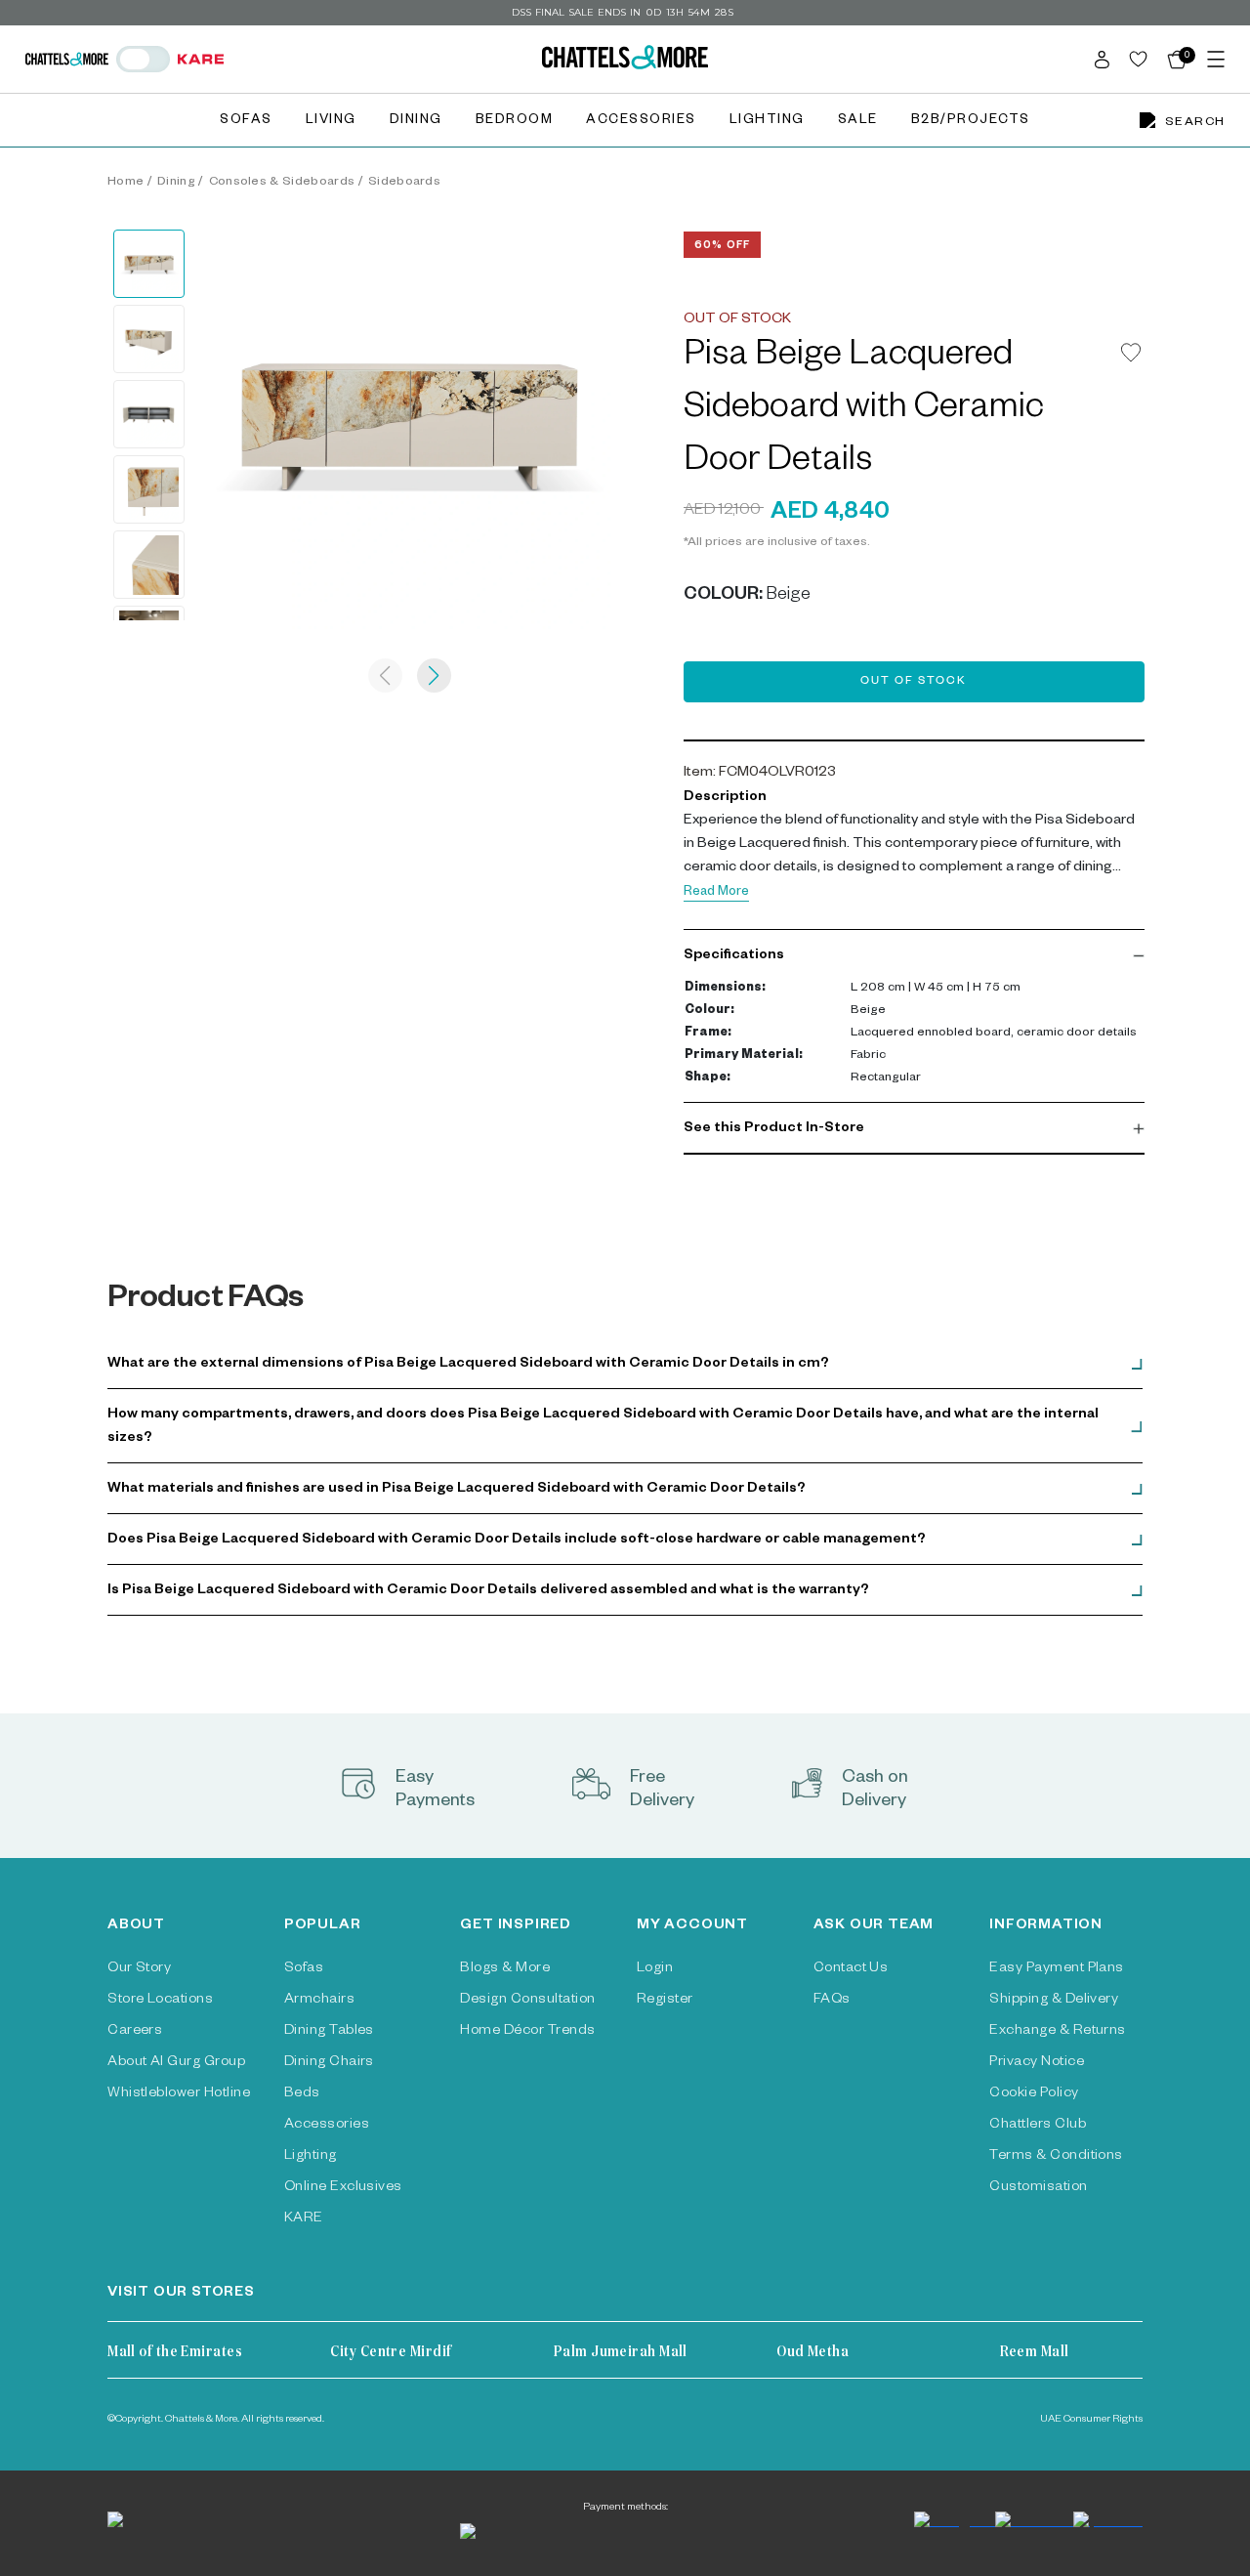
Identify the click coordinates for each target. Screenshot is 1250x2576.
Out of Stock (914, 682)
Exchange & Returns (1058, 2032)
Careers (135, 2032)
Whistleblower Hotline (179, 2094)
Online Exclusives (343, 2188)
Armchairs (319, 2001)
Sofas (246, 122)
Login (655, 1969)
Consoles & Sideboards (282, 183)
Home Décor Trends (527, 2032)
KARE (304, 2219)
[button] (914, 956)
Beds (302, 2094)
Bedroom (515, 122)
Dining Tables (329, 2032)
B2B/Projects (971, 122)
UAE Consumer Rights (1091, 2420)
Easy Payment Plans (1057, 1969)
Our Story (139, 1969)
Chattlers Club (1038, 2126)
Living (331, 122)
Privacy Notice (1037, 2063)
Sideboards (404, 183)
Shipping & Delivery (1054, 2001)
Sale (858, 122)
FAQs (832, 2001)
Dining (416, 122)
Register (665, 2001)
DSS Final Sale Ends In (576, 12)
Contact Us (851, 1969)
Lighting (767, 122)
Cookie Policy (1034, 2094)
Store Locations (160, 2001)
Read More (716, 893)
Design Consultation (527, 2001)
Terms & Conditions (1056, 2157)
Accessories (641, 122)
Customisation (1038, 2188)
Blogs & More (505, 1969)
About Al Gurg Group (176, 2063)
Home (125, 183)
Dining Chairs (329, 2063)
